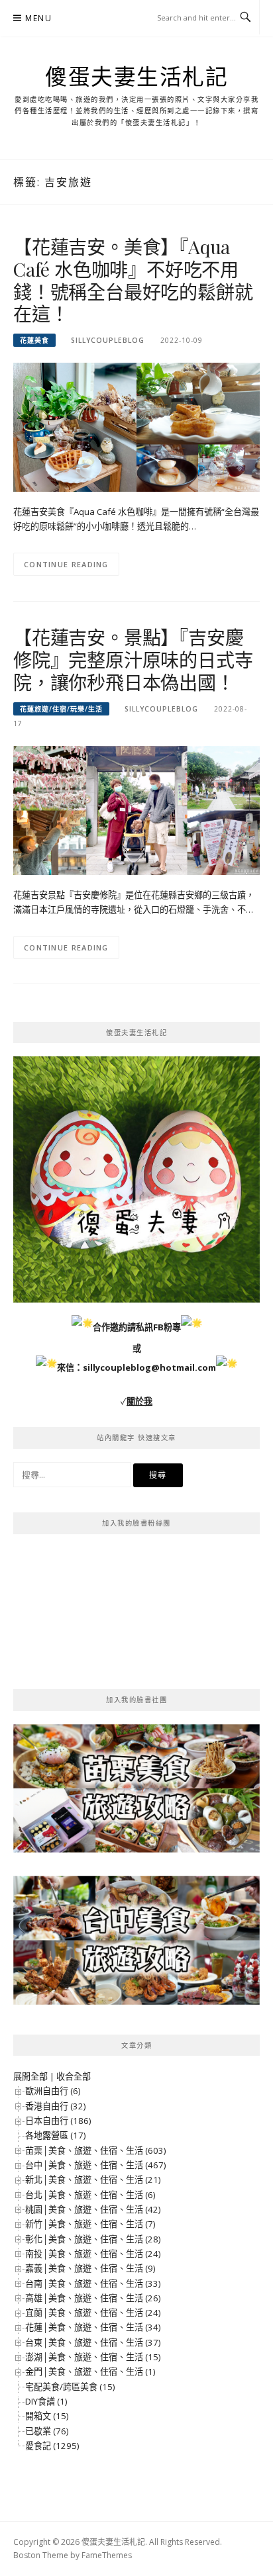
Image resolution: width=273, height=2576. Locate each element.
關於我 (139, 1401)
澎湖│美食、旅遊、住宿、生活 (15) (93, 2357)
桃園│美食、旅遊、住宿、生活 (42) (93, 2209)
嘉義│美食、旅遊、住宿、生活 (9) (90, 2268)
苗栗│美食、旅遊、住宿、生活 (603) (95, 2150)
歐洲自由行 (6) (53, 2091)
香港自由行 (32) (55, 2106)
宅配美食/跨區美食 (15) (70, 2387)
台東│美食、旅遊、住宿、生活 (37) (93, 2342)
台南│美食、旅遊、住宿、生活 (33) (93, 2283)
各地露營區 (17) (55, 2135)
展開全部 (30, 2076)
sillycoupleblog (108, 340)
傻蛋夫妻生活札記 (136, 76)
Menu (38, 18)
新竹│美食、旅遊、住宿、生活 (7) (90, 2224)
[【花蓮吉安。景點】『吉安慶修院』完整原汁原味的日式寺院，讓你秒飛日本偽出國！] (136, 809)
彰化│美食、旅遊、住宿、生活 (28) (93, 2239)
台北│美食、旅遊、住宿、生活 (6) (90, 2195)
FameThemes (107, 2555)
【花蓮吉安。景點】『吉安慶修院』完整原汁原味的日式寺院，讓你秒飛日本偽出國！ (133, 660)
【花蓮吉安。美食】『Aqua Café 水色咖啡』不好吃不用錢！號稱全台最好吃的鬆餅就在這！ (133, 280)
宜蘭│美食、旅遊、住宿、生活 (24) (93, 2313)
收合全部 (74, 2076)
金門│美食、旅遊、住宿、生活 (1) (90, 2371)
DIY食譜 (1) (46, 2401)
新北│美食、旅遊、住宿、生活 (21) (93, 2180)
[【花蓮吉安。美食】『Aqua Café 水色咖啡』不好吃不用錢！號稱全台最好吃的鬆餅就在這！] (136, 426)
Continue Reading (66, 564)
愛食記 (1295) (52, 2446)
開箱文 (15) (47, 2416)
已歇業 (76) (47, 2431)
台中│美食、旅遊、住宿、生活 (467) (95, 2165)
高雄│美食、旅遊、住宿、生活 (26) (93, 2298)
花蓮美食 (34, 340)
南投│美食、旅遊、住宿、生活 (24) (93, 2254)
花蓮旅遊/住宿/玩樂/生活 (61, 709)
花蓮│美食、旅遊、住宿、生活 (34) (93, 2327)
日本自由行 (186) (58, 2121)
